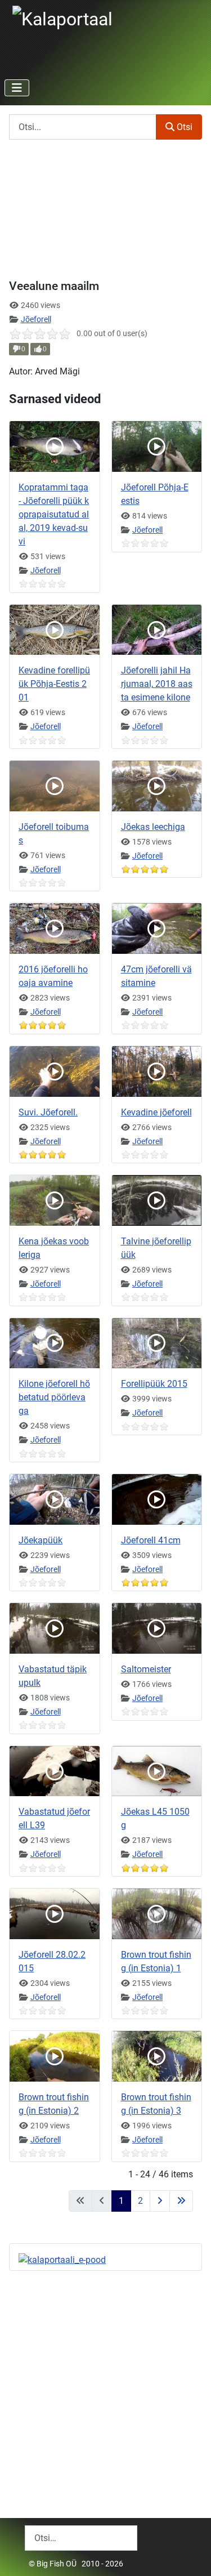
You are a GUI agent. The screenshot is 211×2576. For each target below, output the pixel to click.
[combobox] (81, 2538)
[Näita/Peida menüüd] (17, 88)
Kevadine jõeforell (156, 1112)
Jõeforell (36, 319)
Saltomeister (146, 1669)
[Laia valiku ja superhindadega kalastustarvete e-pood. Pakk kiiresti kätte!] (62, 2259)
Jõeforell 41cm (151, 1540)
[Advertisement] (105, 2385)
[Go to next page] (160, 2201)
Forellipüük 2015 (154, 1384)
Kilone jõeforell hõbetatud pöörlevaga (54, 1397)
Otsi (183, 127)
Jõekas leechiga (153, 827)
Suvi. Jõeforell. (48, 1112)
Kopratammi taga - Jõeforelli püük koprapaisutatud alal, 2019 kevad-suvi (54, 514)
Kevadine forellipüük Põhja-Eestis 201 (54, 684)
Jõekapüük (41, 1540)
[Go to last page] (181, 2201)
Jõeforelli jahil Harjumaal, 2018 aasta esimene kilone (157, 684)
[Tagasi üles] (191, 2555)
